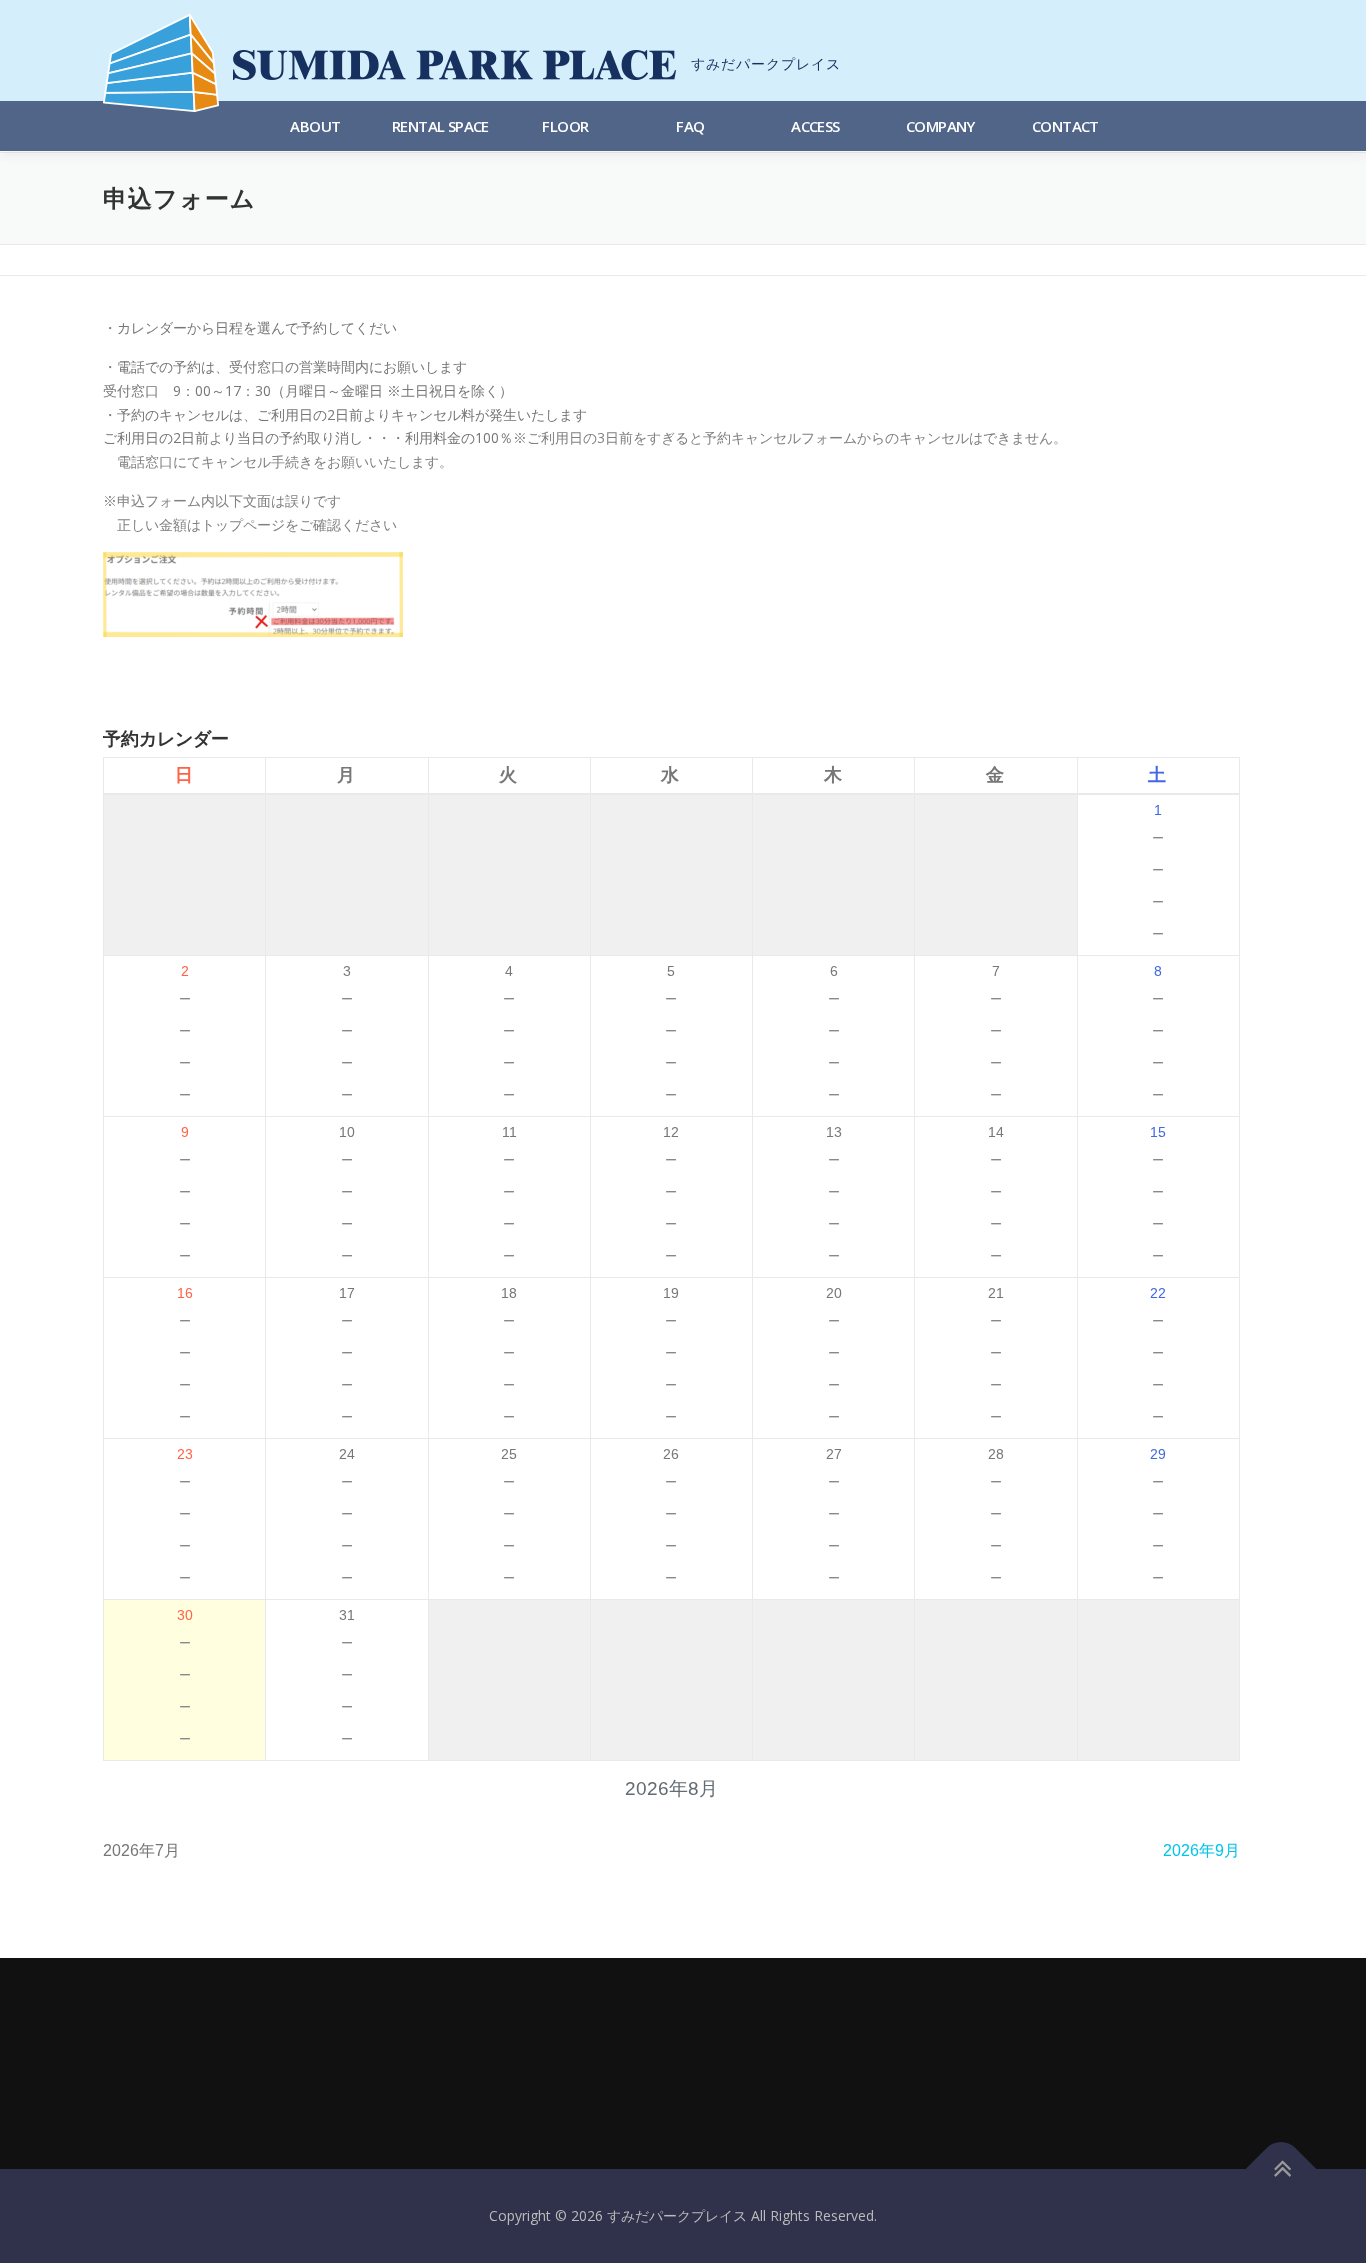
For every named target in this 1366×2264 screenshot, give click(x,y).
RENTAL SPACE (440, 126)
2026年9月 (1201, 1850)
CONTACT (1065, 126)
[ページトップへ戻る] (1281, 2169)
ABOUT (315, 126)
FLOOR (565, 126)
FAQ (690, 126)
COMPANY (940, 126)
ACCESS (815, 126)
